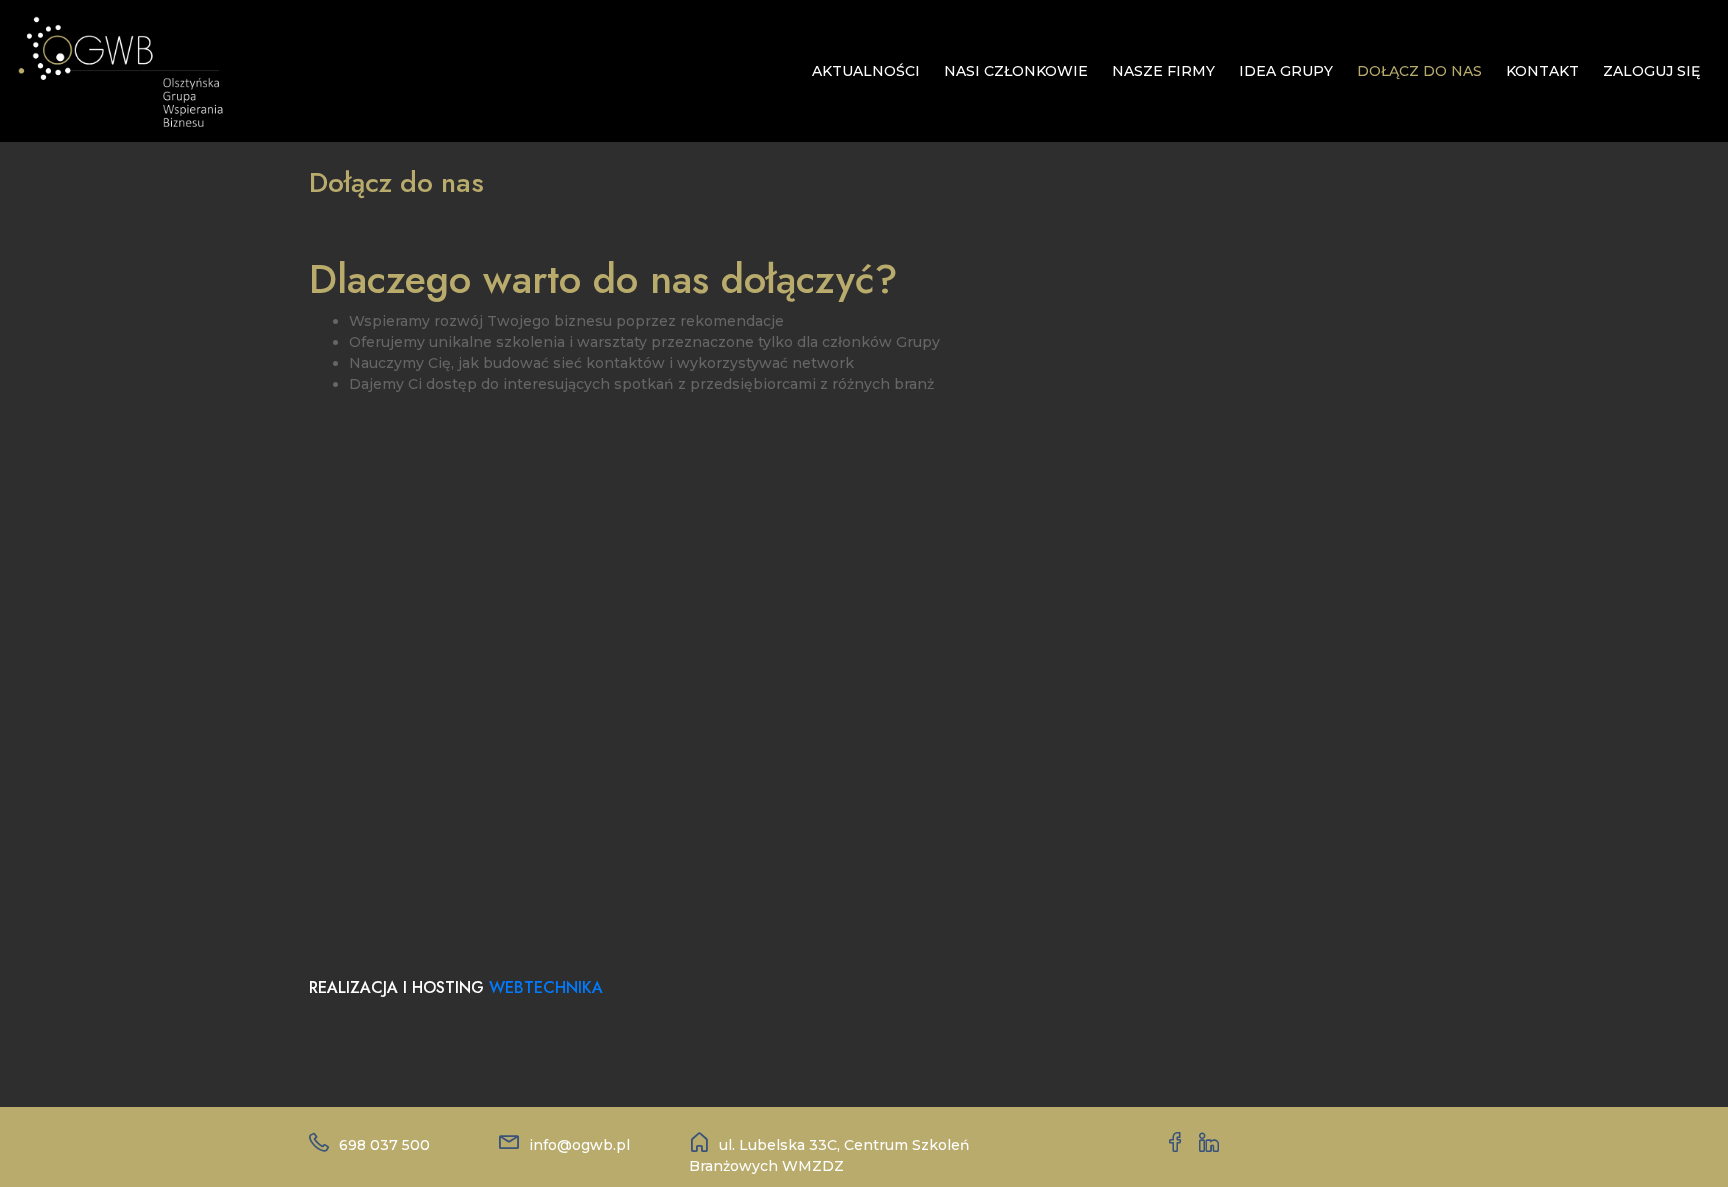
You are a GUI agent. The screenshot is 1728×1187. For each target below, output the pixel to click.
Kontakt (1542, 71)
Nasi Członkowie (1016, 71)
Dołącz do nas (1419, 71)
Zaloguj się (1651, 71)
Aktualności (866, 71)
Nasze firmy (1163, 71)
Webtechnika (546, 987)
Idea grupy (1286, 71)
